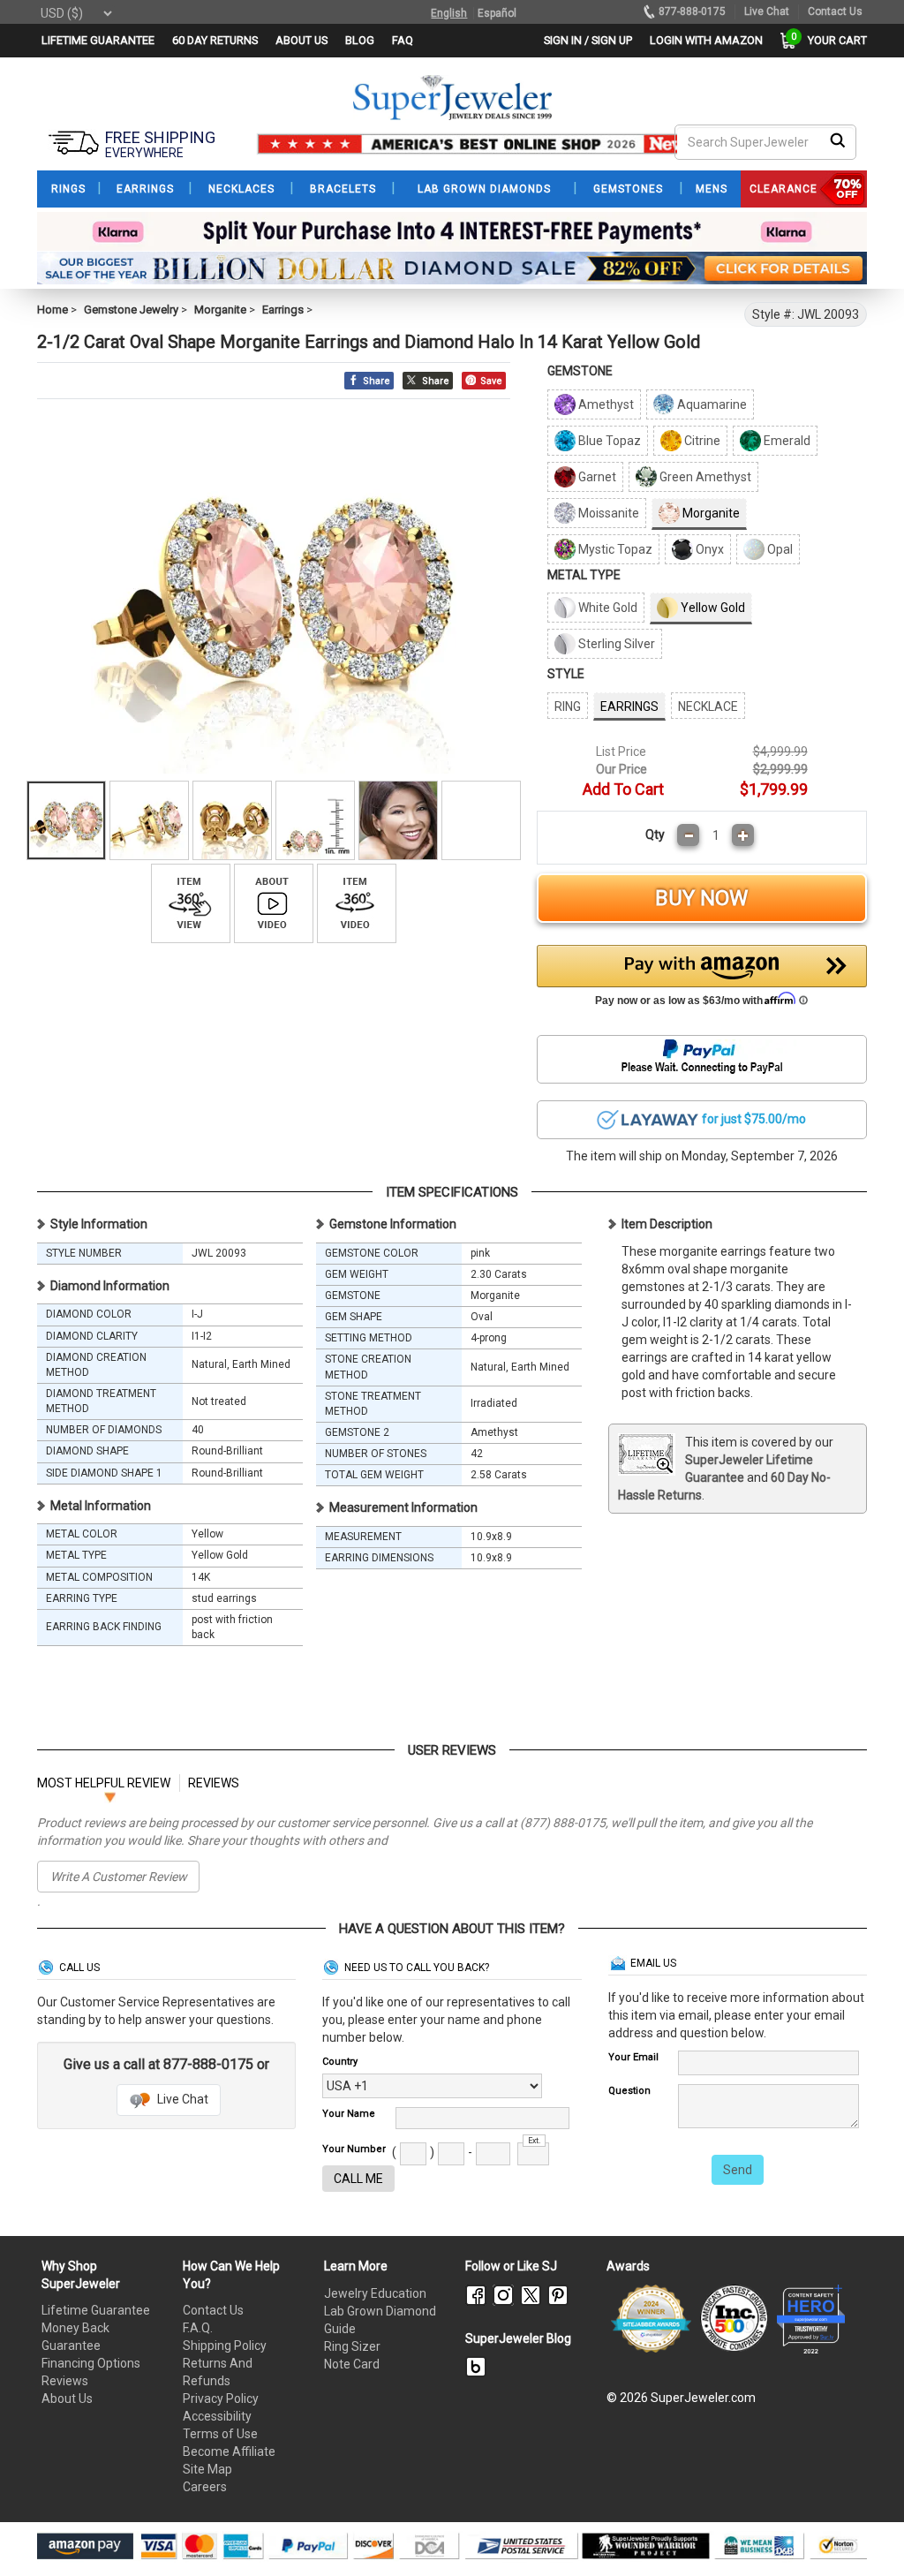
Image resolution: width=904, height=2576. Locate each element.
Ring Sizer (352, 2346)
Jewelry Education (375, 2293)
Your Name (349, 2114)
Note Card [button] (352, 2364)
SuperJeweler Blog (518, 2338)
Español (497, 13)
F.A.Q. (198, 2328)
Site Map (207, 2469)
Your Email (633, 2057)
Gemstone (580, 371)
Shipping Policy (225, 2346)
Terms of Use (220, 2434)
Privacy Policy (221, 2398)
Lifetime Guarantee (96, 2310)
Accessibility (217, 2416)
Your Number (354, 2149)
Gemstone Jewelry (131, 310)
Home (53, 310)
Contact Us (213, 2310)
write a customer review (119, 1877)
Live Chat (181, 2099)
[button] (702, 980)
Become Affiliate (229, 2451)
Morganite (220, 310)
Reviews (65, 2381)
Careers (205, 2487)
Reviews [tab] (214, 1783)
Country (340, 2062)
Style (566, 674)
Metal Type (584, 575)
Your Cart (833, 40)
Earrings (283, 310)
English (449, 13)
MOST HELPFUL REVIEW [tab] (104, 1783)
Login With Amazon (706, 40)
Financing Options (91, 2363)
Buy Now (701, 898)
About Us (67, 2398)
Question (629, 2091)
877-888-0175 (692, 11)
